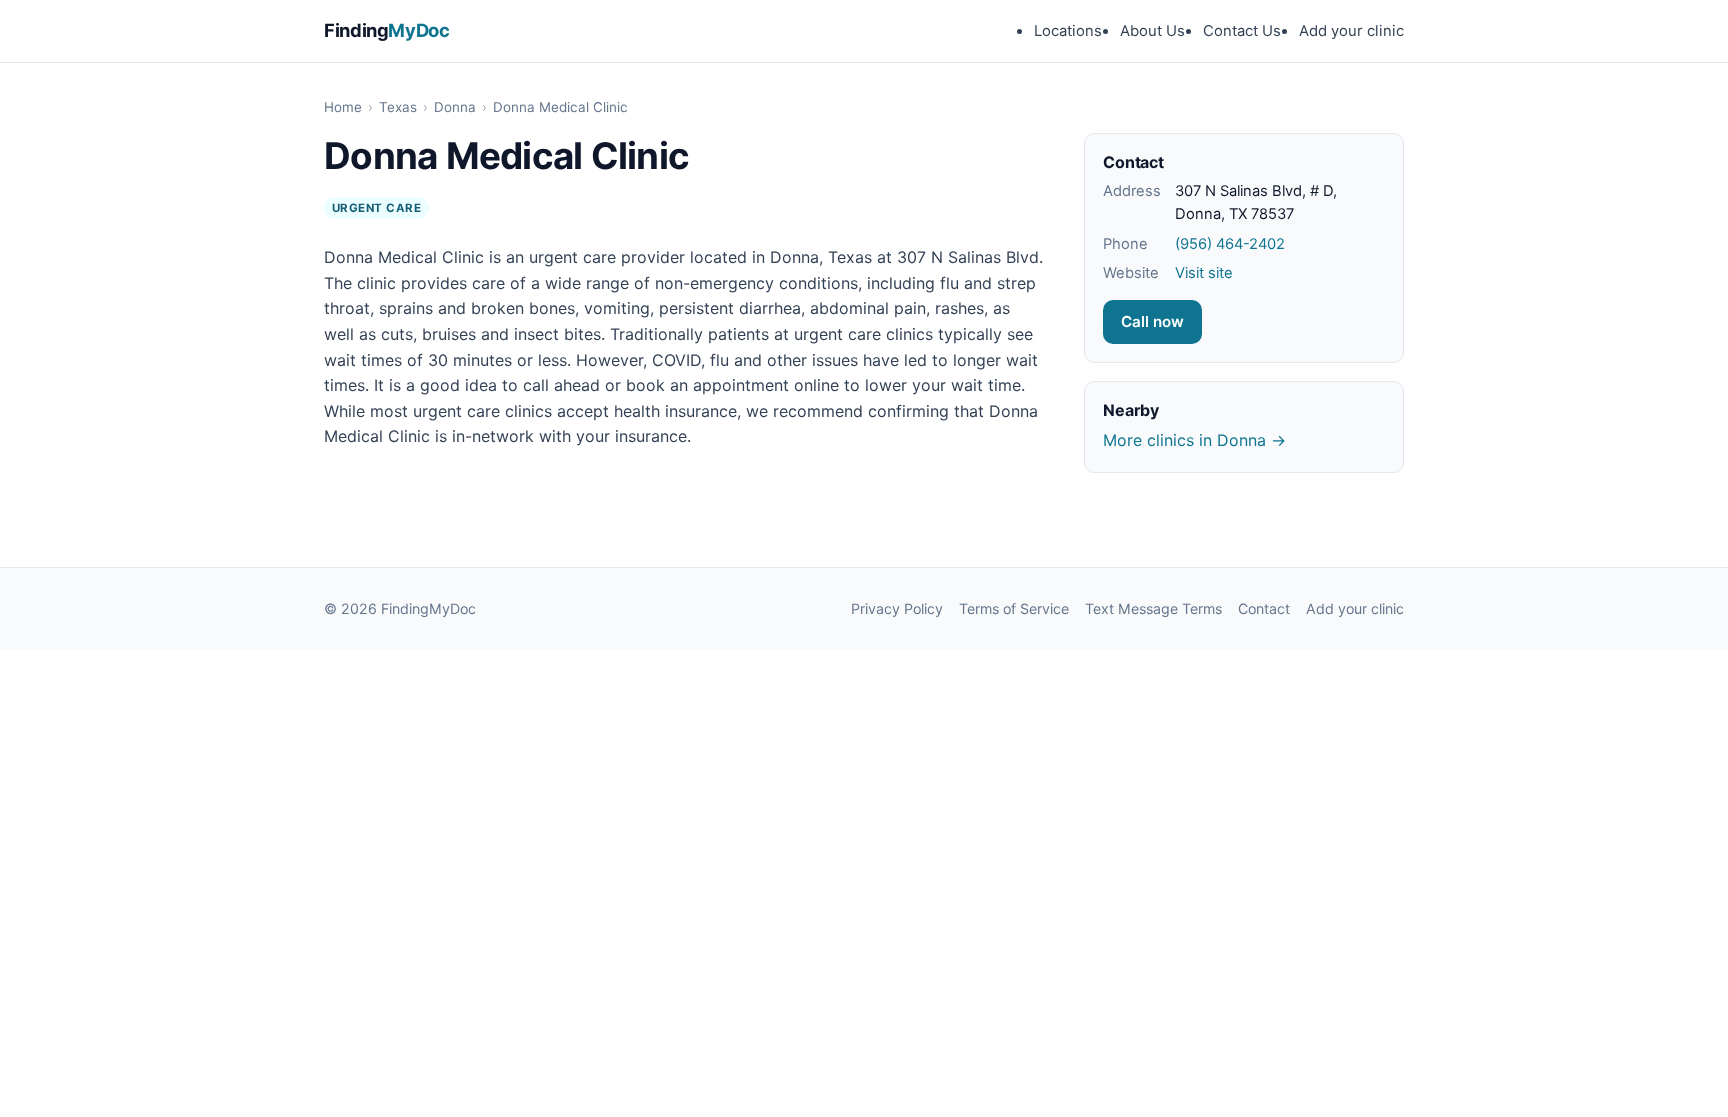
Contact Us (1242, 31)
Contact (1264, 608)
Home (343, 107)
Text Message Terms (1153, 608)
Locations (1068, 31)
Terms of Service (1014, 608)
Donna (455, 107)
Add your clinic (1351, 31)
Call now (1152, 321)
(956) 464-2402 (1230, 244)
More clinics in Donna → (1194, 440)
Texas (398, 107)
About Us (1152, 31)
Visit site (1204, 273)
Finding (387, 30)
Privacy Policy (897, 608)
